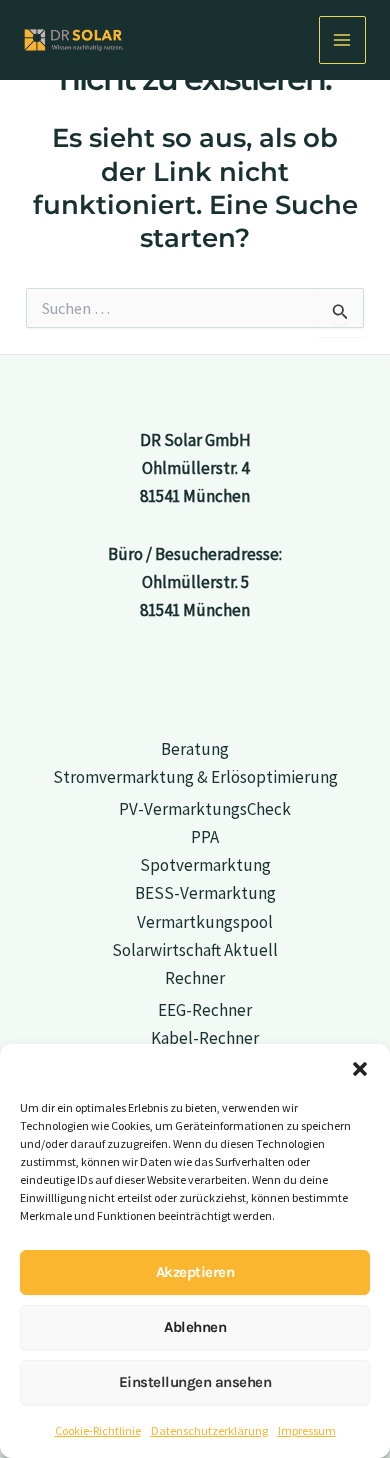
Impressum (307, 1430)
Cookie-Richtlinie (98, 1430)
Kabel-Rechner (205, 1038)
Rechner (195, 978)
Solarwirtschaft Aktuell (195, 950)
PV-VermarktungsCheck (205, 809)
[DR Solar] (74, 39)
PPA (205, 837)
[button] (360, 1069)
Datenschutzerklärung (209, 1430)
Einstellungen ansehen (195, 1382)
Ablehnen (195, 1327)
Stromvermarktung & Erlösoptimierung (195, 777)
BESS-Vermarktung (205, 893)
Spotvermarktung (205, 865)
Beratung (195, 749)
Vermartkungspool (205, 922)
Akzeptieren (195, 1272)
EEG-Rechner (205, 1010)
